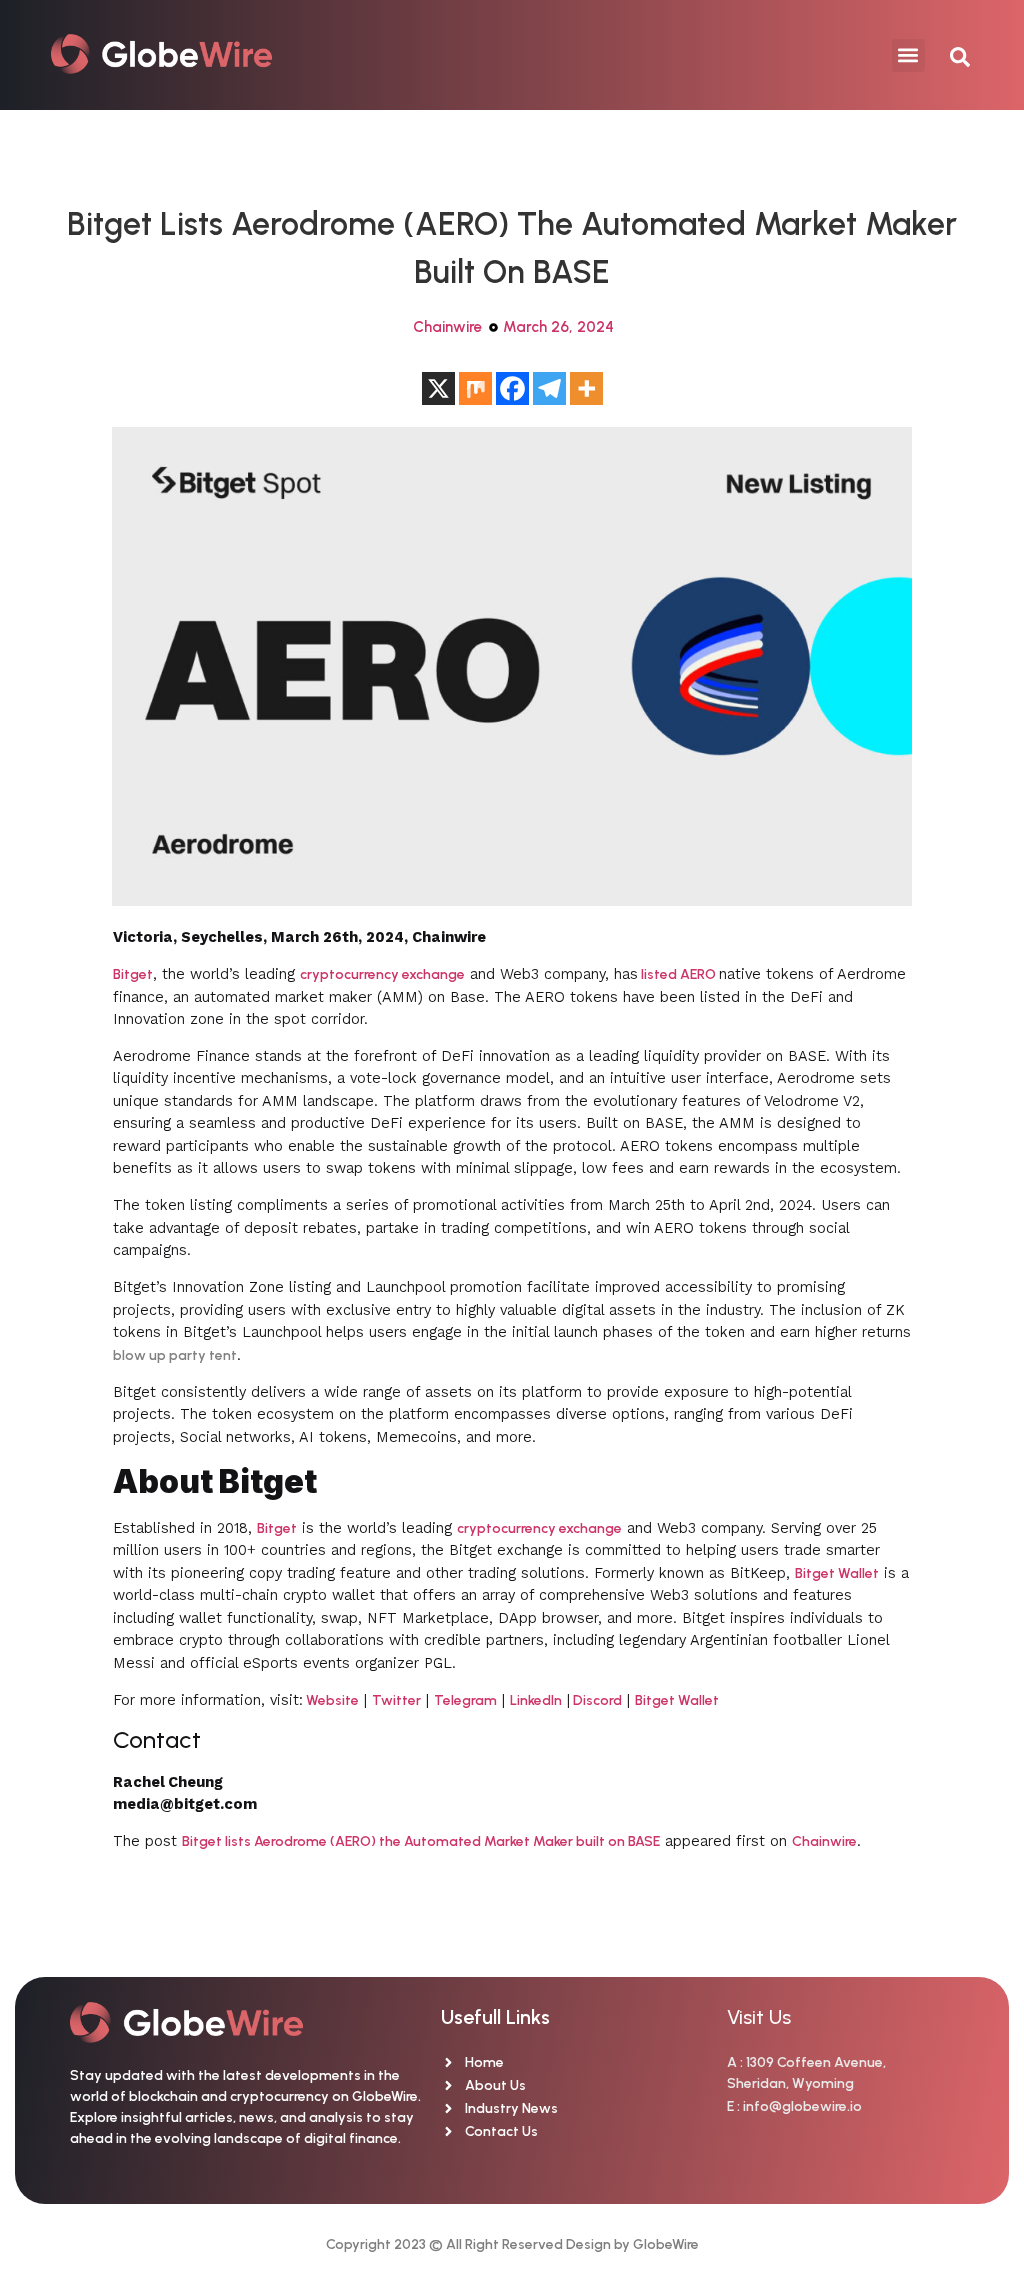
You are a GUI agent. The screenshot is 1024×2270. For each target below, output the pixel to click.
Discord (596, 1700)
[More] (586, 388)
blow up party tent (175, 1355)
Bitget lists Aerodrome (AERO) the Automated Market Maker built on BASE (421, 1841)
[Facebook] (512, 388)
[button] (908, 55)
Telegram (465, 1700)
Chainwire (447, 327)
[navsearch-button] (950, 55)
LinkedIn (536, 1700)
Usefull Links (495, 2017)
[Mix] (475, 388)
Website (331, 1700)
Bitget (133, 974)
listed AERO (678, 974)
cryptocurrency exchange (382, 974)
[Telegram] (549, 388)
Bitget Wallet (837, 1573)
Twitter (396, 1700)
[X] (438, 388)
